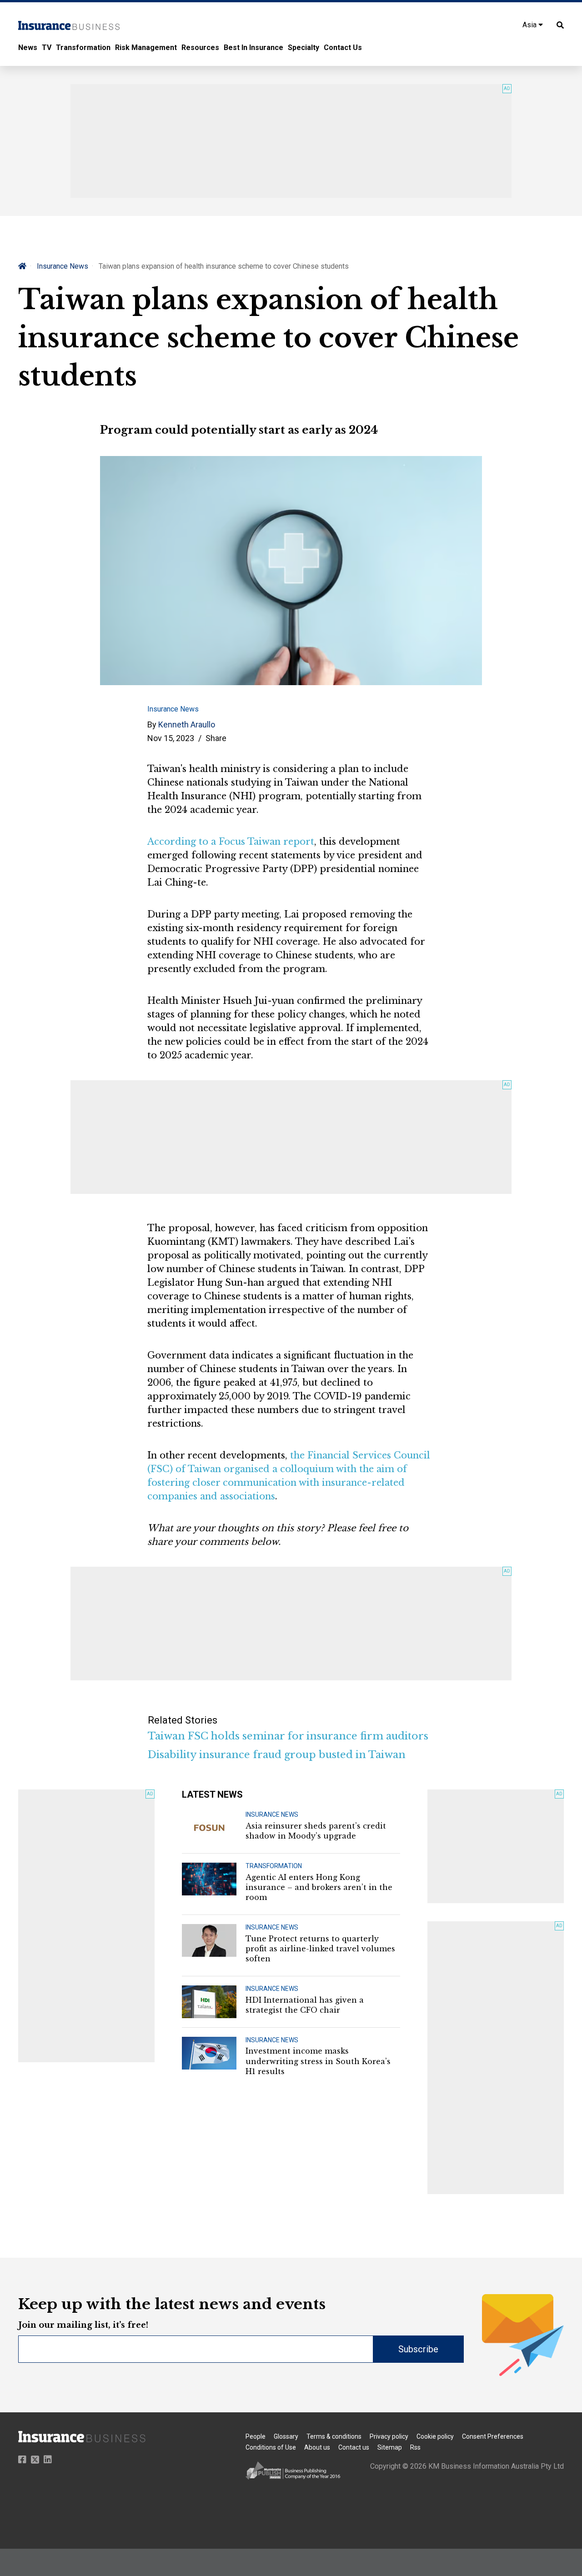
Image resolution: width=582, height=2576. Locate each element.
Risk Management (146, 48)
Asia (530, 25)
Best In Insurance (253, 48)
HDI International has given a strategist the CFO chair (305, 2005)
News (28, 48)
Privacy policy (389, 2436)
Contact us (354, 2447)
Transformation (83, 48)
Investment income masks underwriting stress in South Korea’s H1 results (318, 2061)
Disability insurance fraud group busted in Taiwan (277, 1755)
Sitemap (390, 2447)
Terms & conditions (334, 2436)
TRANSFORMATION (274, 1866)
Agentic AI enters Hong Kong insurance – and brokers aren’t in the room (319, 1887)
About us (317, 2447)
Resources (200, 48)
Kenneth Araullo (187, 724)
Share (216, 738)
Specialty (304, 48)
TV (47, 48)
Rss (415, 2447)
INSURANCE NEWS (272, 1814)
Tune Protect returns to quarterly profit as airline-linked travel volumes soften (320, 1949)
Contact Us (343, 48)
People (256, 2436)
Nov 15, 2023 (171, 738)
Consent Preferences (493, 2436)
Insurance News (63, 266)
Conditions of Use (271, 2447)
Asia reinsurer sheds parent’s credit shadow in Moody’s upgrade (316, 1831)
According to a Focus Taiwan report (231, 842)
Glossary (286, 2436)
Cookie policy (435, 2436)
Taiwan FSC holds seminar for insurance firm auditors (288, 1736)
